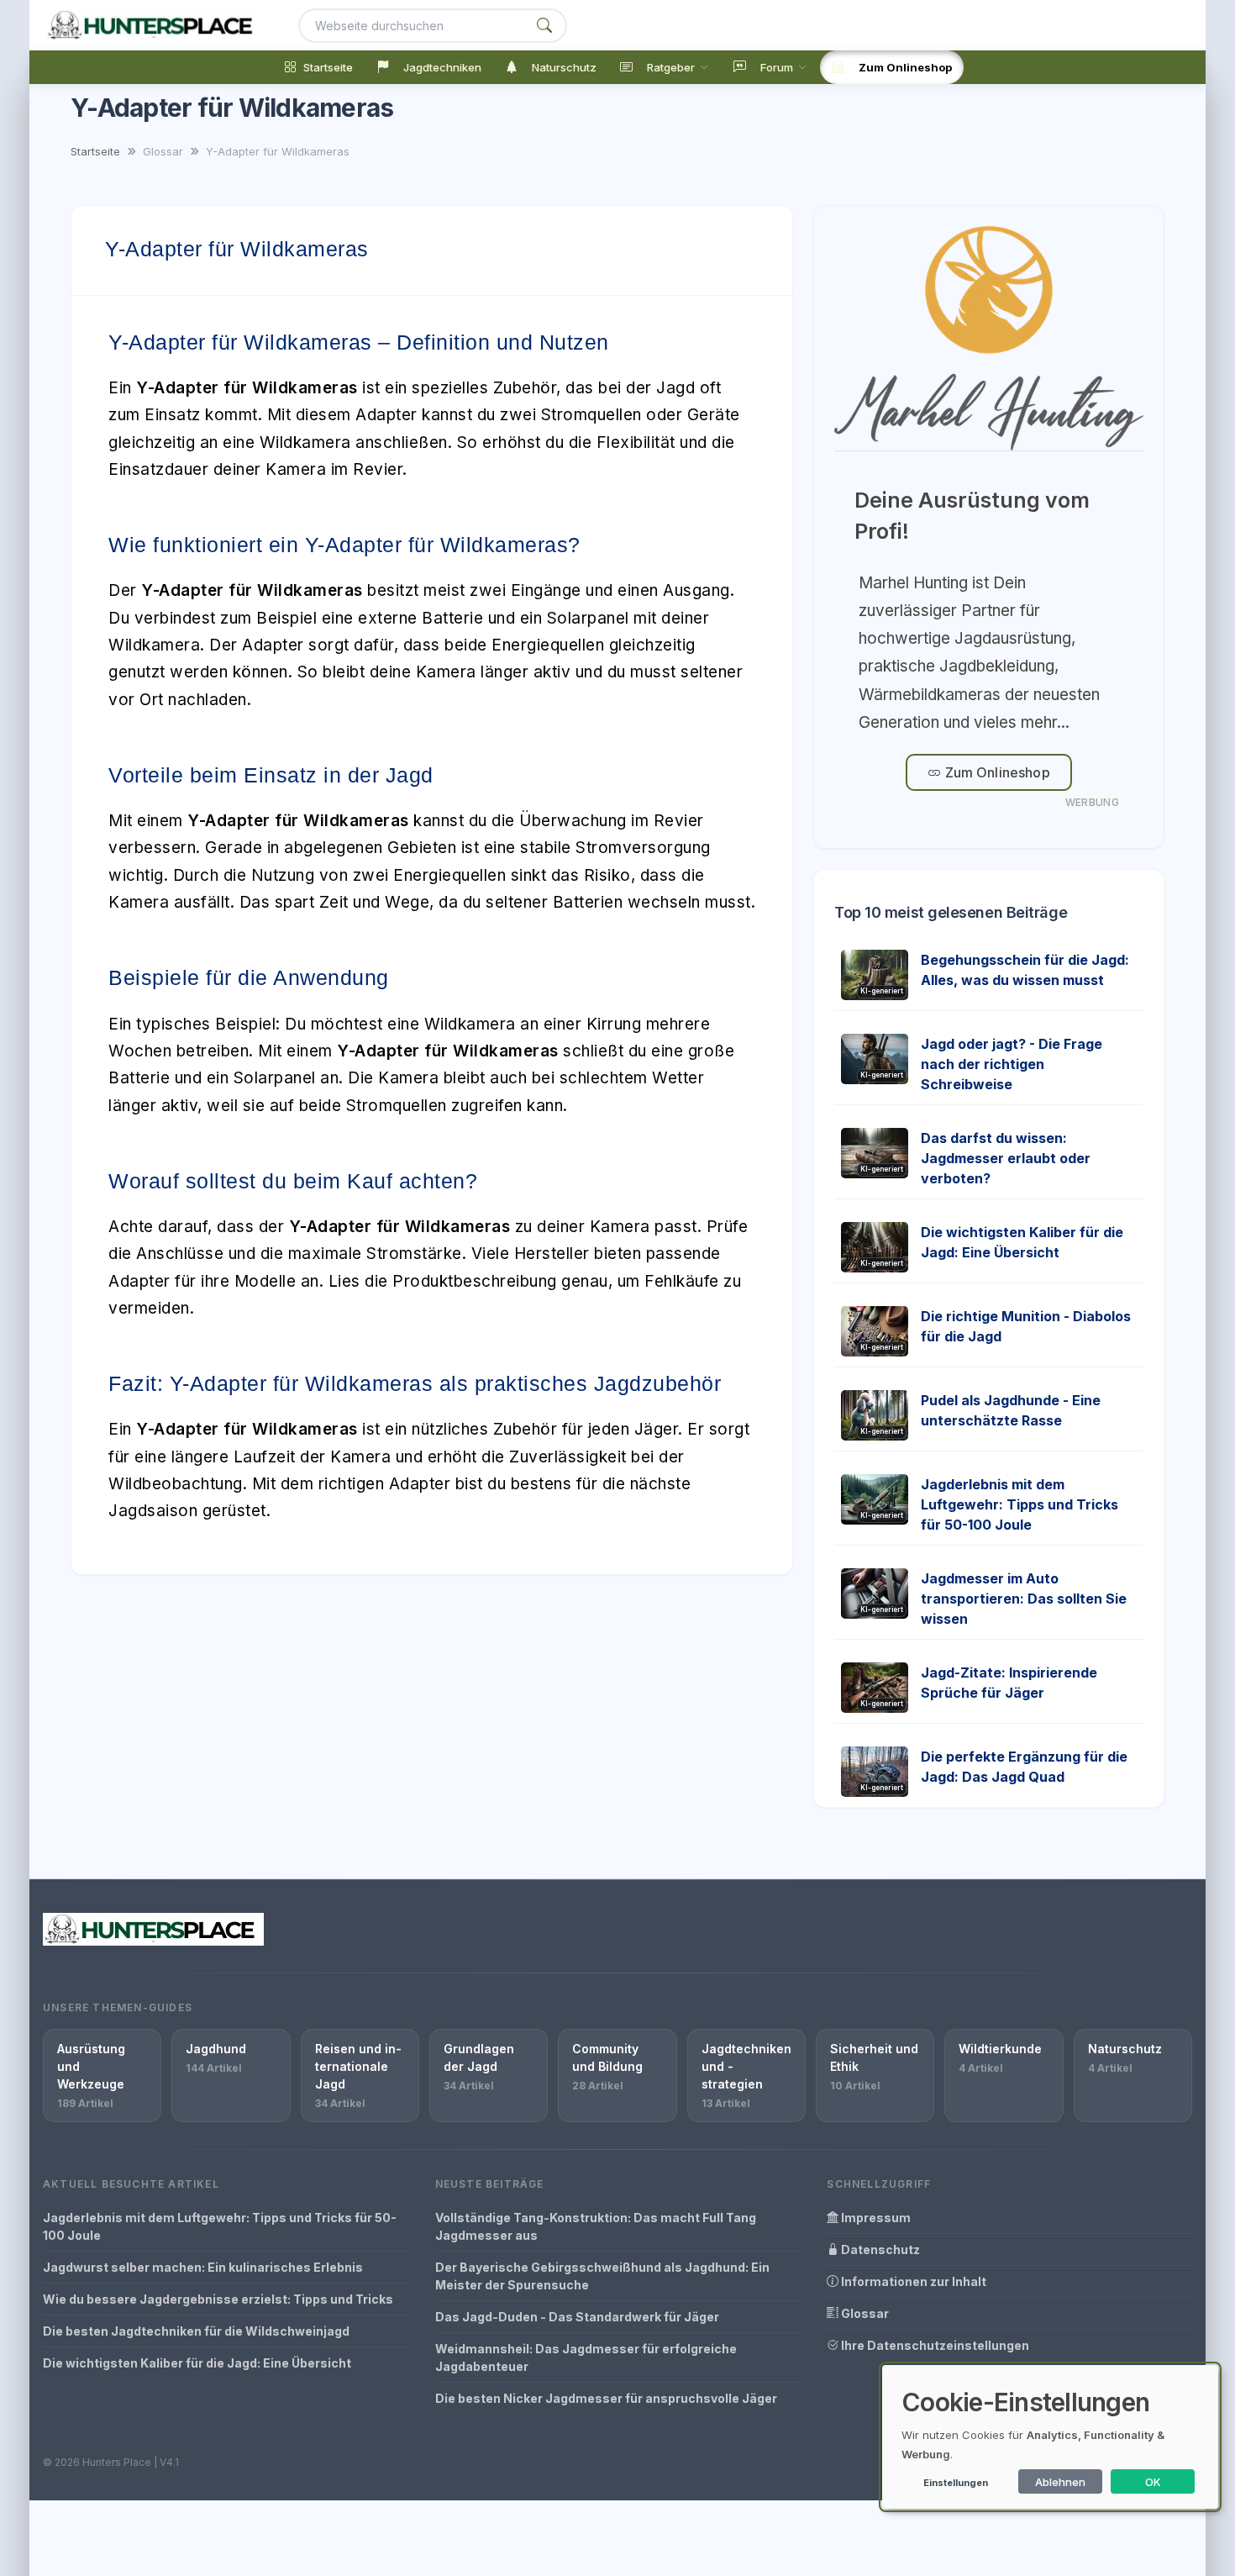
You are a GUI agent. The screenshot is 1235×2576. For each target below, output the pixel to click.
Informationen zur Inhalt (912, 2281)
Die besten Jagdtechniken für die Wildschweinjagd (196, 2331)
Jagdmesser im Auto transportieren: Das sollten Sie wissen (1024, 1599)
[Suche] (544, 26)
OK (1153, 2482)
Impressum (875, 2218)
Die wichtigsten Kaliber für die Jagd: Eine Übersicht (197, 2363)
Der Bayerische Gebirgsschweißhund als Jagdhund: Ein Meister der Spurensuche (602, 2276)
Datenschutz (879, 2249)
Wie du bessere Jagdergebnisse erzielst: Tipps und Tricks (218, 2299)
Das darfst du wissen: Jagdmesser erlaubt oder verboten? (1006, 1158)
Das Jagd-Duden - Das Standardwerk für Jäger (577, 2317)
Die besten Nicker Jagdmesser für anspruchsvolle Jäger (606, 2398)
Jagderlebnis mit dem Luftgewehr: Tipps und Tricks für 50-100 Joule (1020, 1504)
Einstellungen (956, 2483)
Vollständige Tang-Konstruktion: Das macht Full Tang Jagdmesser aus (596, 2226)
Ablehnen (1060, 2482)
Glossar (864, 2313)
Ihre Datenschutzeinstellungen (934, 2345)
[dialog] (1050, 2437)
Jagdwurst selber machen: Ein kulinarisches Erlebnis (203, 2267)
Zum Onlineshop (995, 772)
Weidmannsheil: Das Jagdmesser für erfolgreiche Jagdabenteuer (586, 2357)
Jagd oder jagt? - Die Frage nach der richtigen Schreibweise (1012, 1064)
